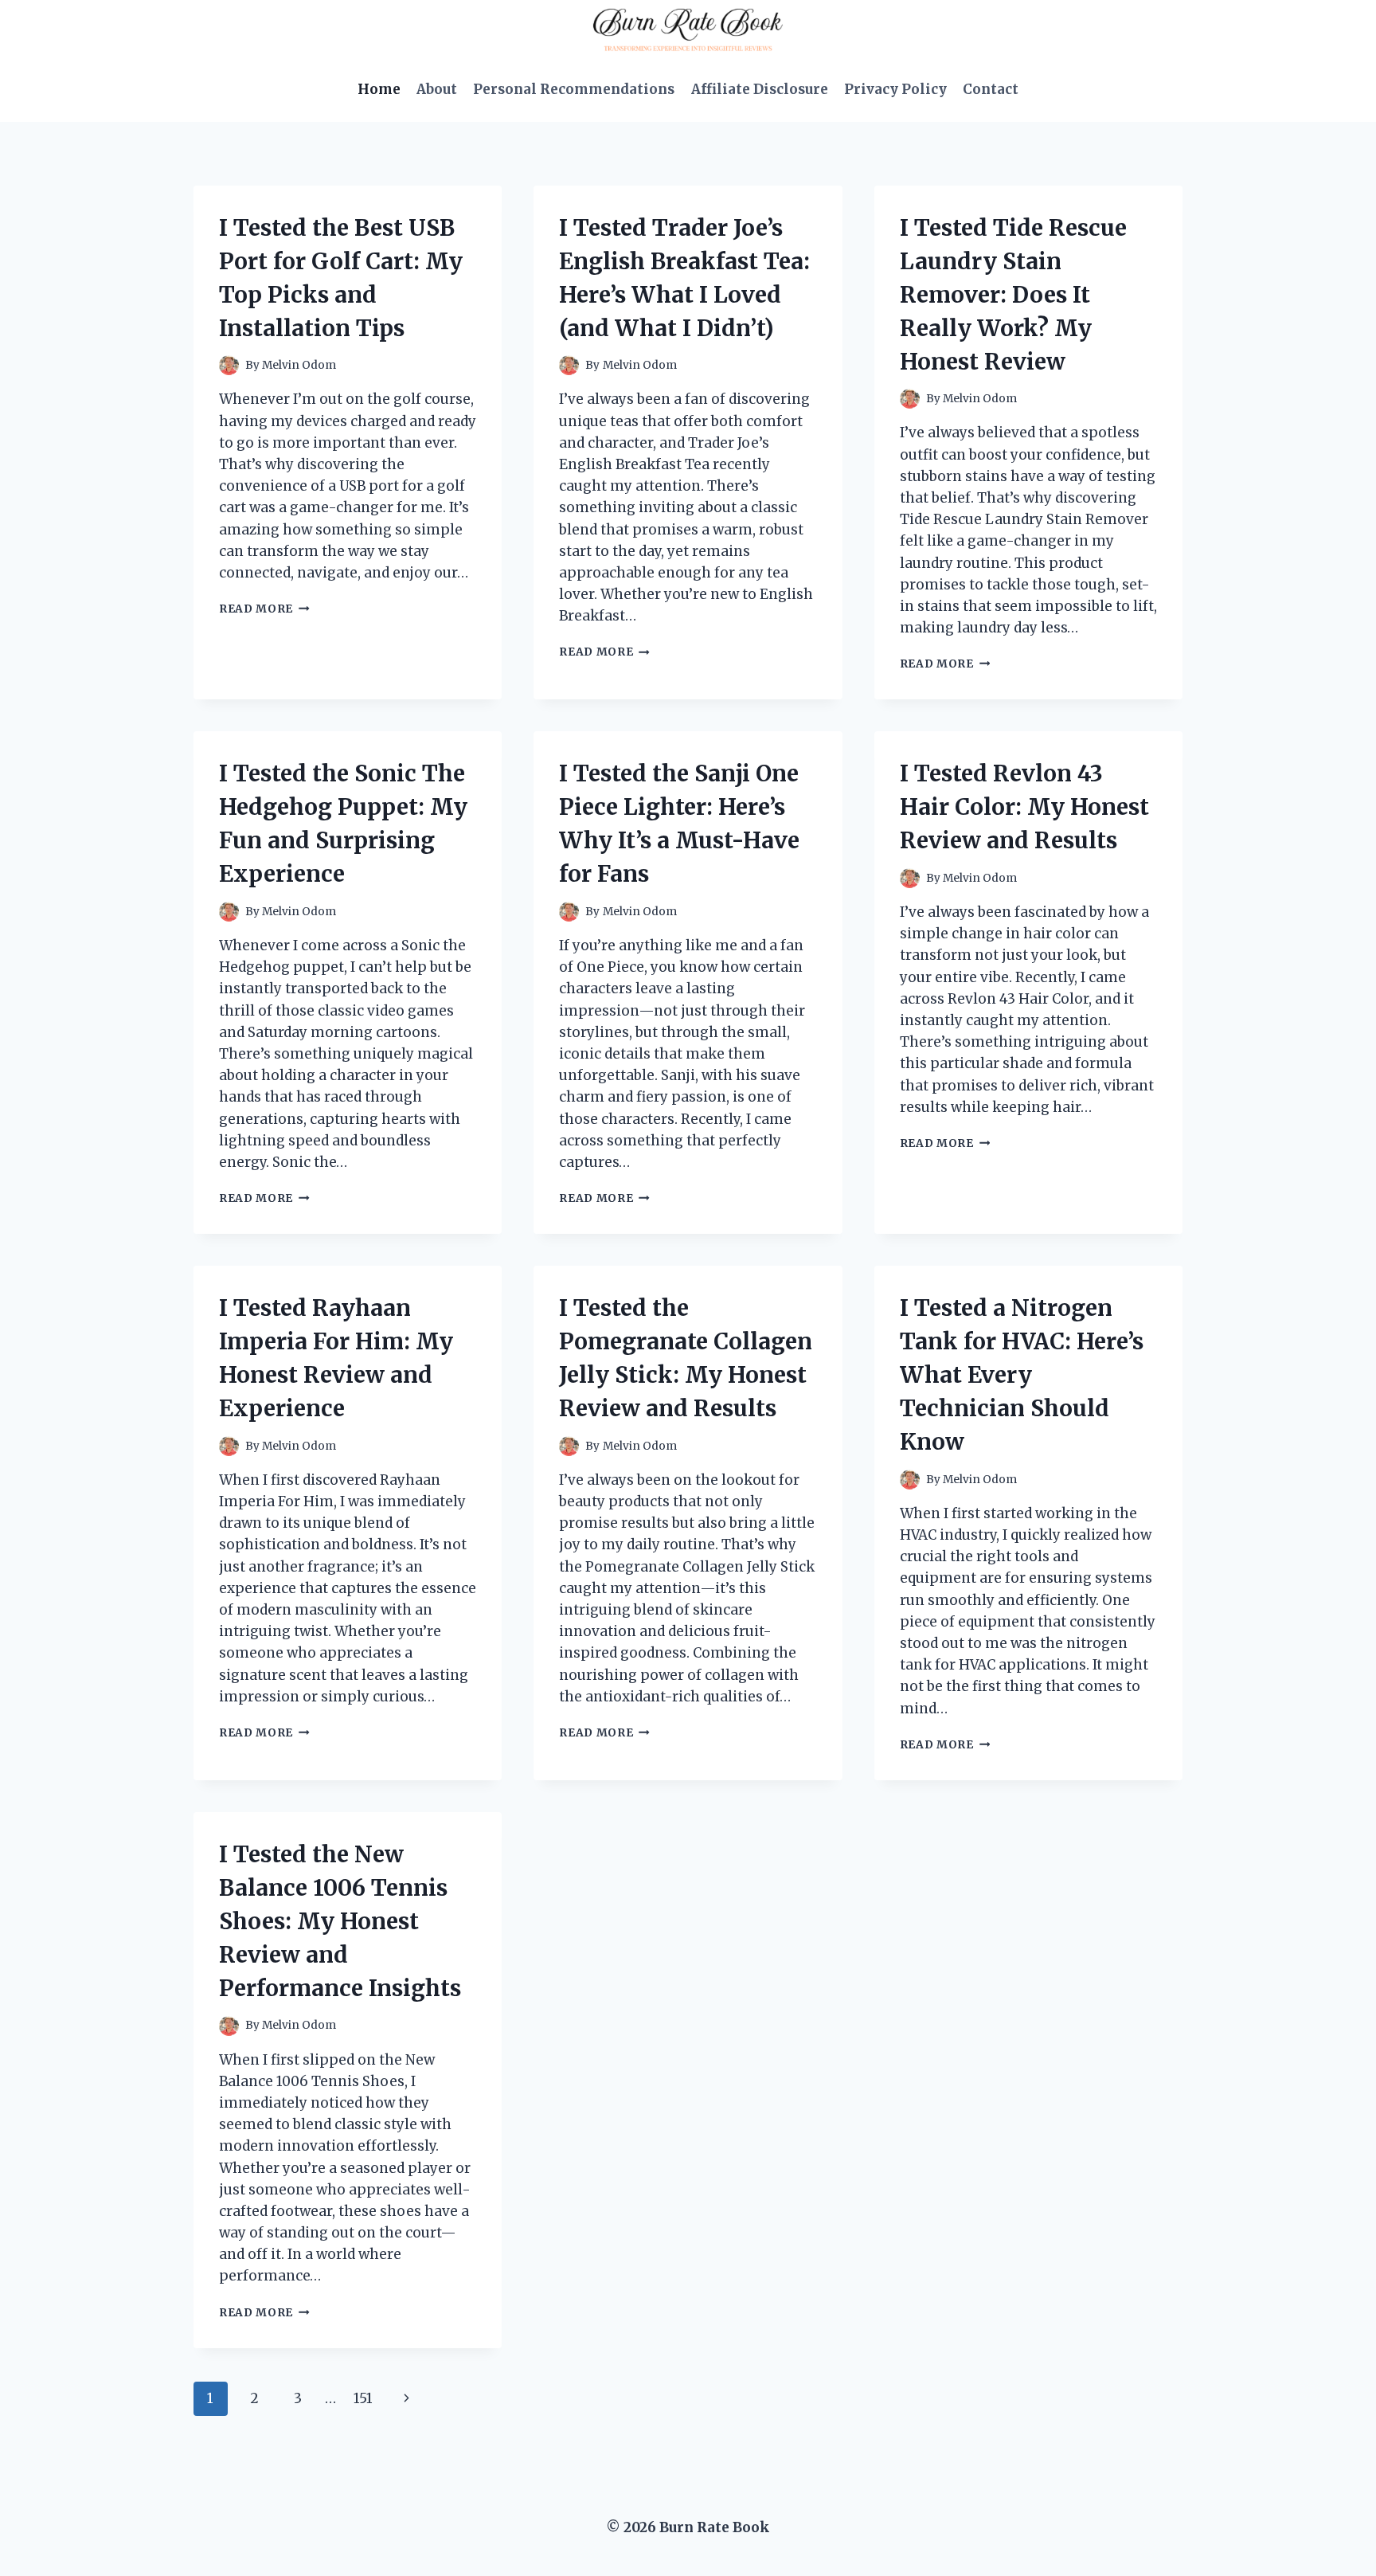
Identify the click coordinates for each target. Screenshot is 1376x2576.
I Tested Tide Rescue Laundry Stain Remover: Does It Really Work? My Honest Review (1013, 295)
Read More (264, 609)
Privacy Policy (895, 89)
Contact (991, 89)
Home (379, 89)
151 (363, 2398)
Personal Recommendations (574, 89)
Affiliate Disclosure (760, 89)
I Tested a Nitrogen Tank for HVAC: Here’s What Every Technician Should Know (1022, 1375)
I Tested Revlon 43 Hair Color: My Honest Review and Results (1024, 807)
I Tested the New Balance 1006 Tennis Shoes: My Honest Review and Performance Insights (340, 1921)
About (437, 89)
